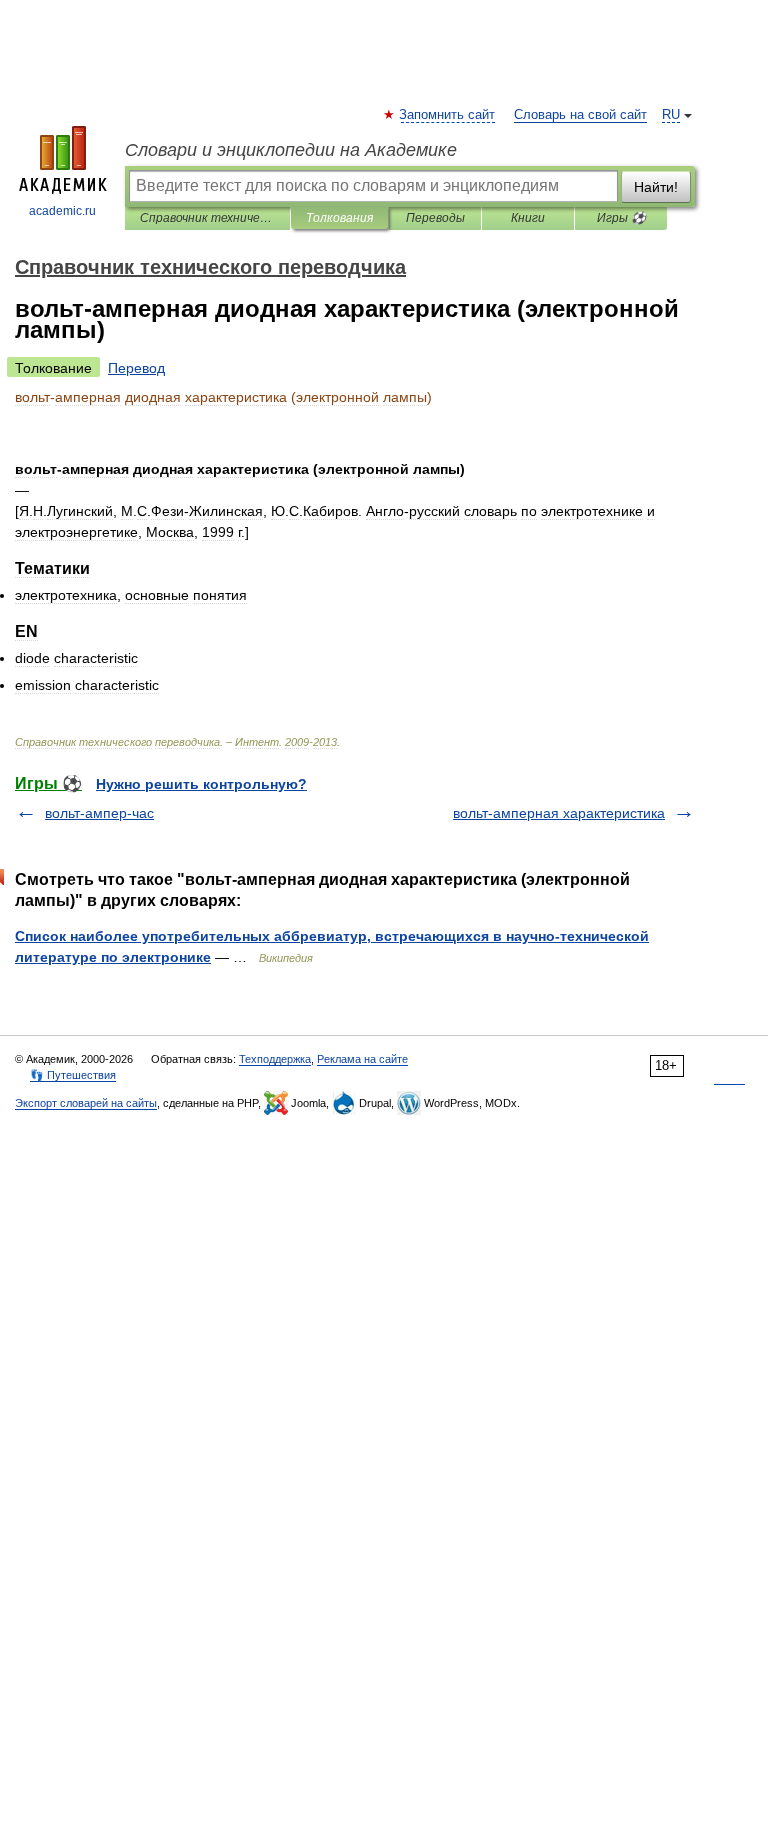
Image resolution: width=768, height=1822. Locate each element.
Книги (528, 218)
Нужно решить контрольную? (201, 784)
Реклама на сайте (362, 1059)
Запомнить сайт (448, 115)
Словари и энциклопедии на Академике (291, 150)
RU (671, 115)
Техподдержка (275, 1059)
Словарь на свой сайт (580, 115)
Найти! (656, 187)
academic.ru (62, 211)
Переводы (435, 218)
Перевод (136, 368)
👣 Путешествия (73, 1075)
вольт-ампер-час (99, 813)
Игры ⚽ (621, 218)
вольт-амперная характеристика (559, 813)
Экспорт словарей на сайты (86, 1103)
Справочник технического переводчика (207, 218)
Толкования (339, 218)
